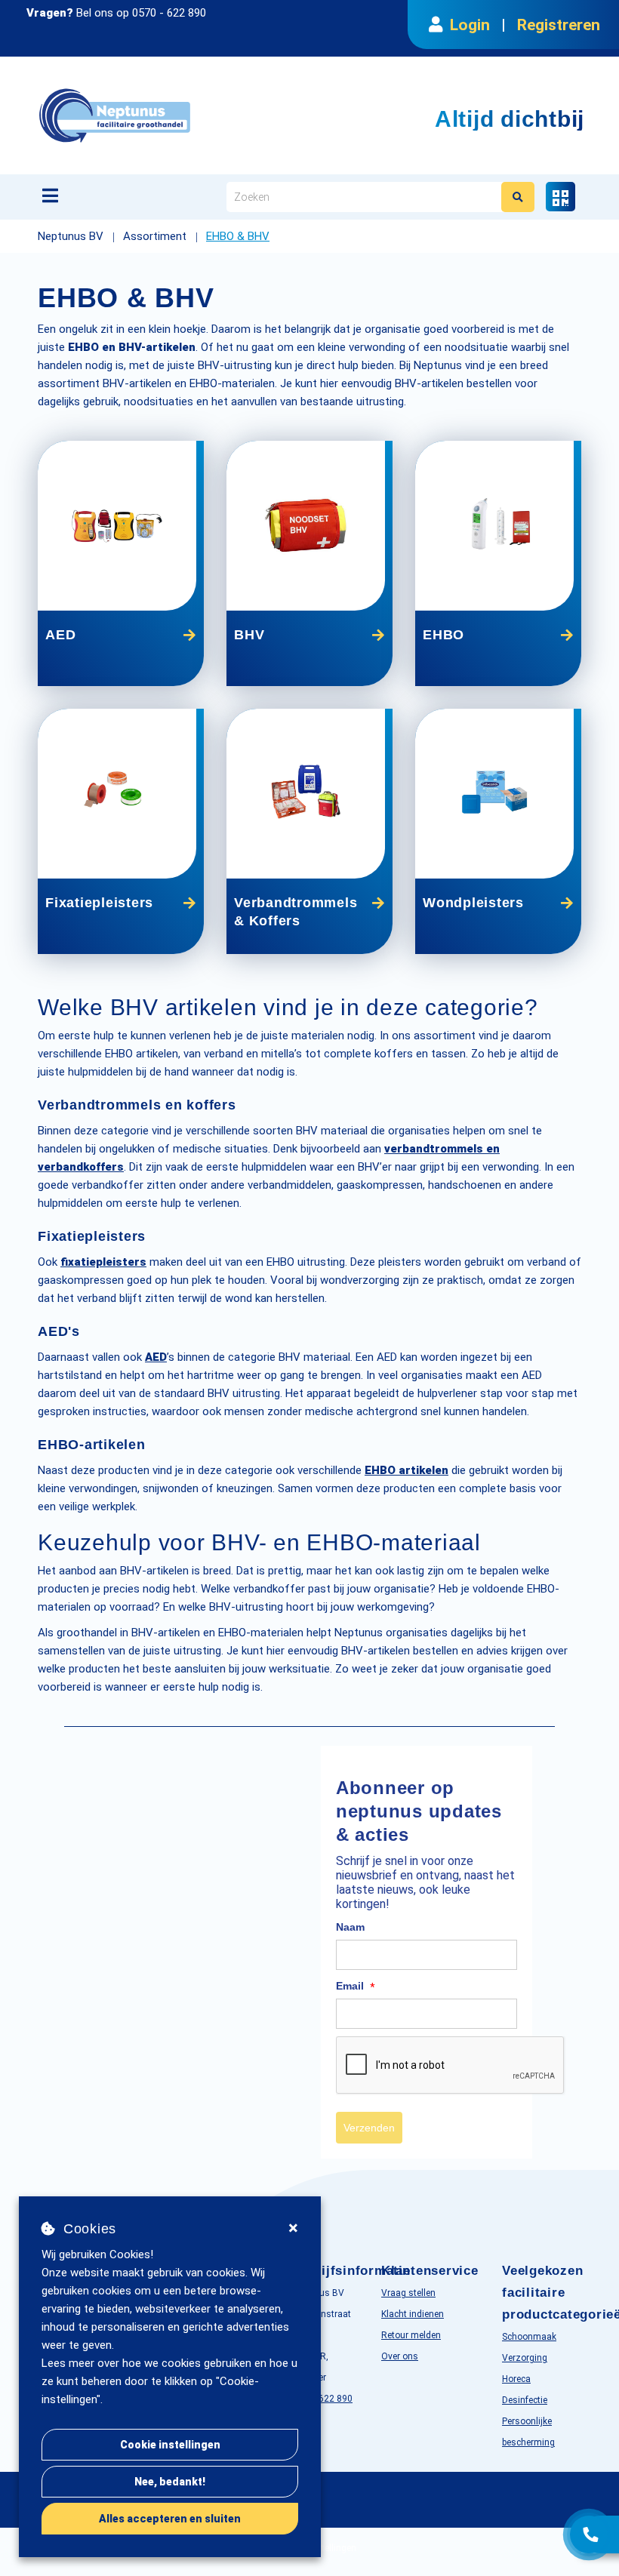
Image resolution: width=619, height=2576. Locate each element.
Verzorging (525, 2358)
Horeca (516, 2379)
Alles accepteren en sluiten (170, 2519)
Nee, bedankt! (170, 2482)
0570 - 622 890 (169, 13)
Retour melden (411, 2335)
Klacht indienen (413, 2314)
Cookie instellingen (170, 2445)
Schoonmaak (529, 2337)
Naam (350, 1927)
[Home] (192, 115)
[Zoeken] (518, 197)
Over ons (400, 2356)
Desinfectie (525, 2400)
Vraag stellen (408, 2293)
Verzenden (369, 2128)
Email (356, 1987)
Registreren (559, 25)
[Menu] (50, 195)
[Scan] (560, 197)
